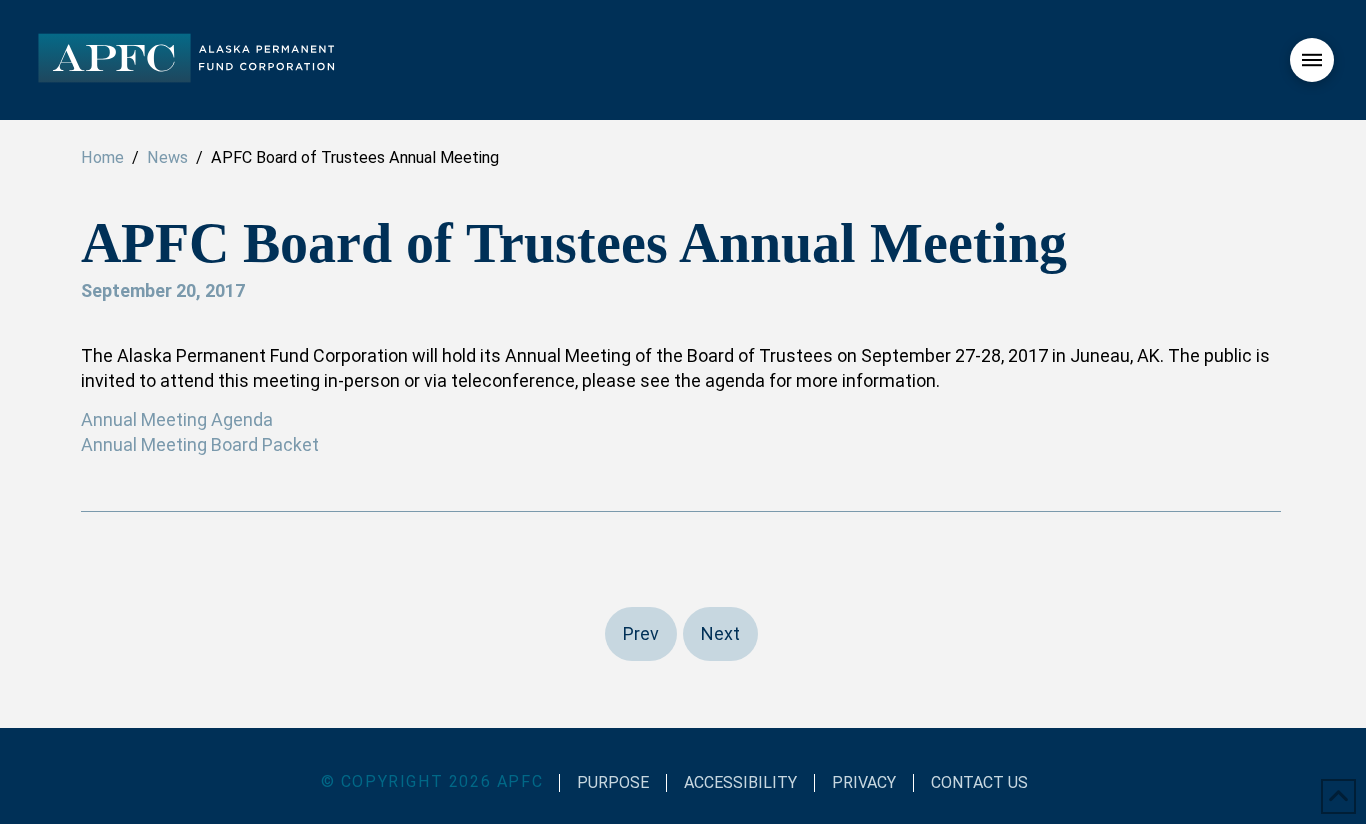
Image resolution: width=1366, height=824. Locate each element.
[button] (1312, 60)
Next (720, 633)
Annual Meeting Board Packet (200, 444)
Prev (641, 633)
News (167, 157)
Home (102, 157)
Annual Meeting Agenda (177, 419)
